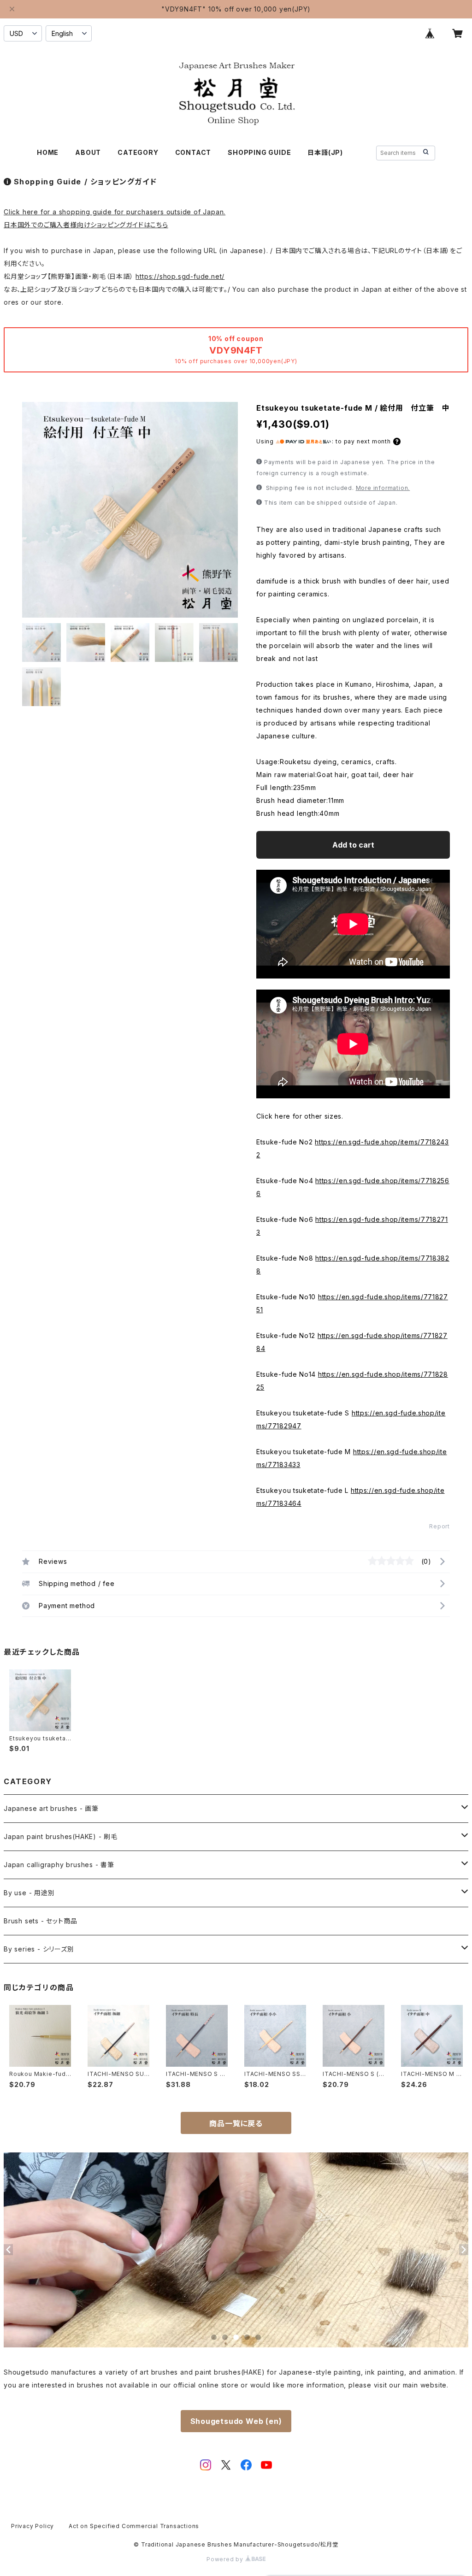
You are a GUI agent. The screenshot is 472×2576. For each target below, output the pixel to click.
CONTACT (193, 152)
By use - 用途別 (29, 1893)
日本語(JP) (325, 152)
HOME (48, 152)
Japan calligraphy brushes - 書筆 (59, 1865)
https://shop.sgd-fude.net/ (180, 276)
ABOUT (88, 152)
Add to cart (353, 845)
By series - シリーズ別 (39, 1949)
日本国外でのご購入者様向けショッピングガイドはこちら (86, 225)
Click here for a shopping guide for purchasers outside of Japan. (115, 212)
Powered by (226, 2559)
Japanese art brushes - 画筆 (51, 1808)
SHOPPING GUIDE (259, 152)
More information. (383, 488)
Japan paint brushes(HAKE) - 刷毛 (61, 1836)
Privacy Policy (32, 2526)
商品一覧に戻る (236, 2123)
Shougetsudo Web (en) (236, 2421)
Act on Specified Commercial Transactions (134, 2526)
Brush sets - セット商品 (40, 1921)
